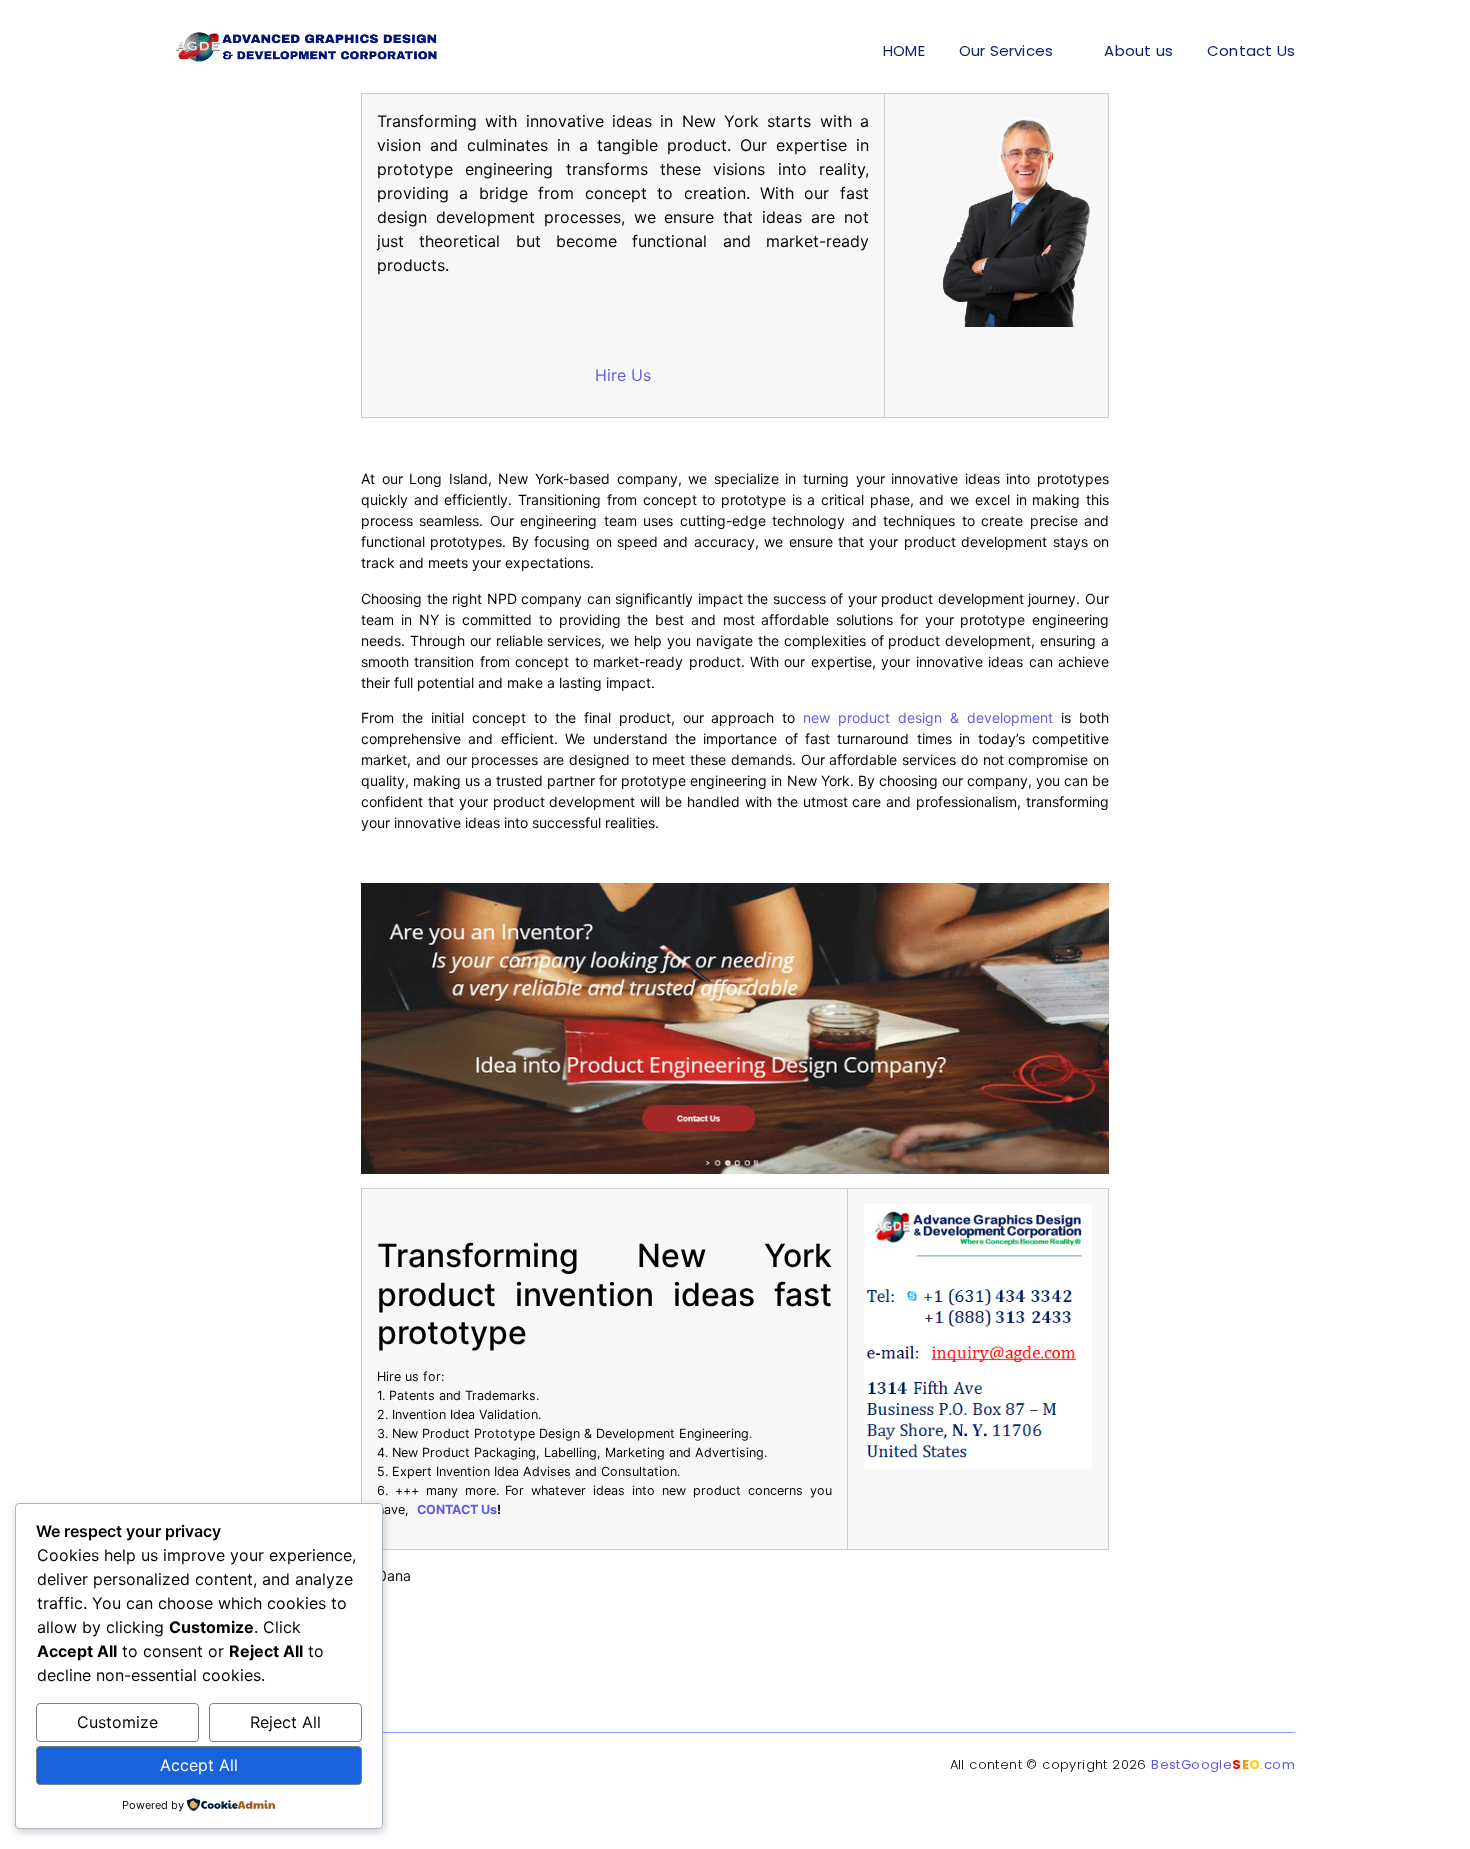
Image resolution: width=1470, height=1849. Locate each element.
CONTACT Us (457, 1509)
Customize (117, 1722)
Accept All (199, 1765)
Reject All (285, 1722)
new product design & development (928, 717)
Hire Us (623, 375)
